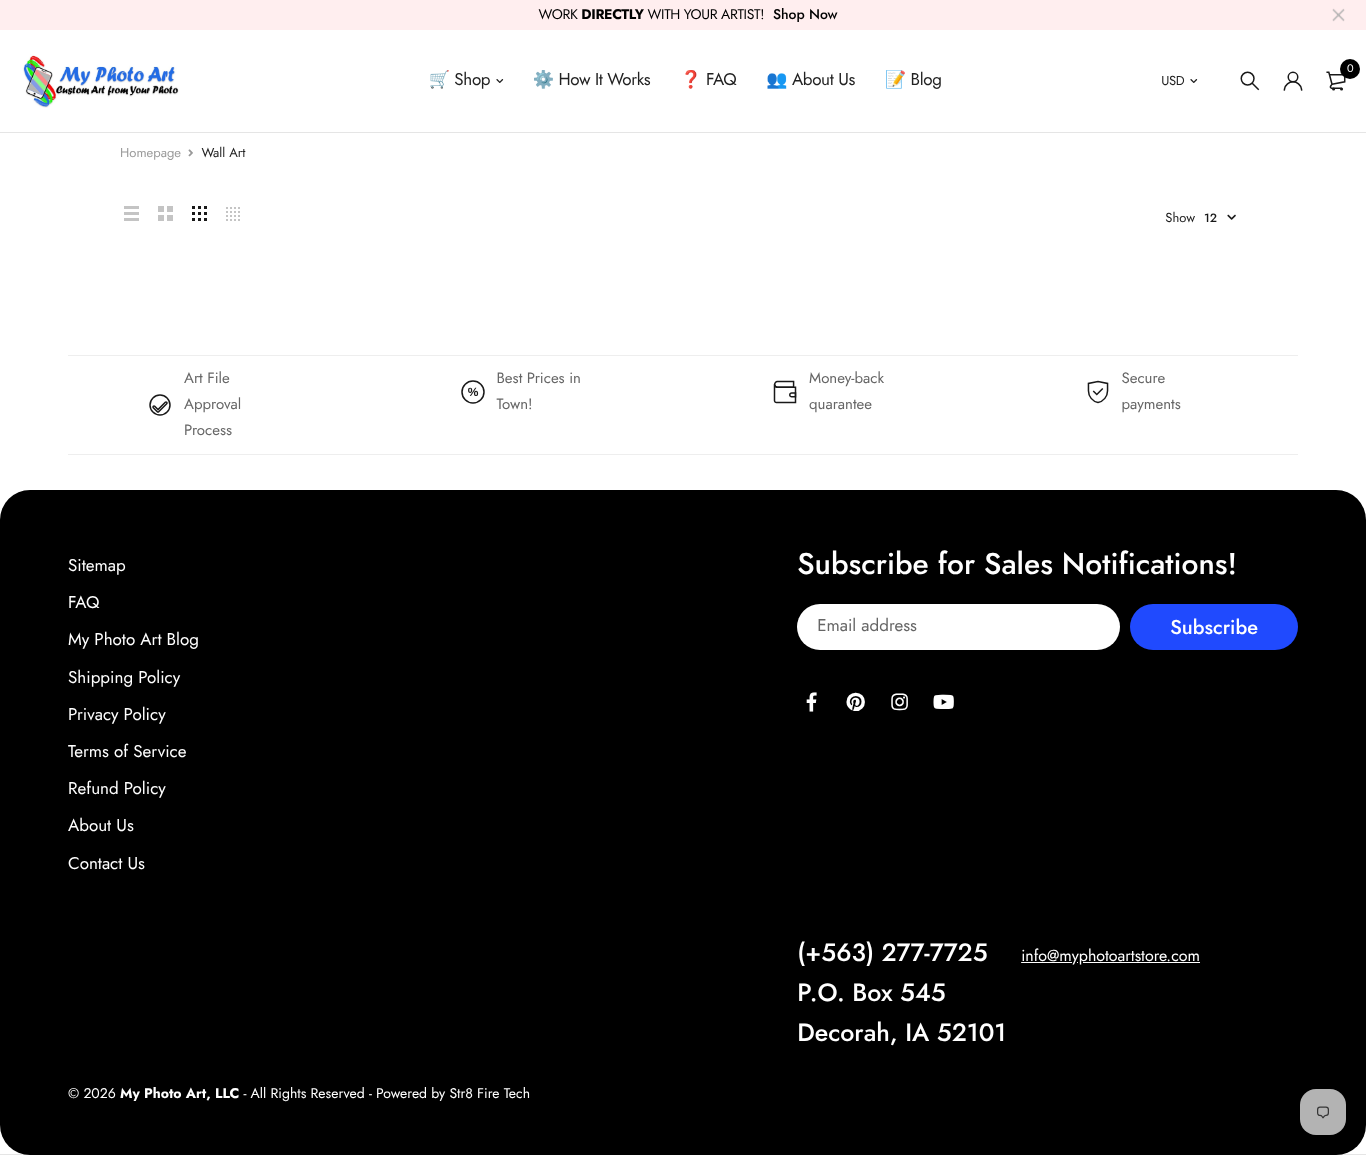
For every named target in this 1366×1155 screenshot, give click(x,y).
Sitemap (97, 566)
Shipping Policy (124, 677)
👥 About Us (810, 80)
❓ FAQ (708, 80)
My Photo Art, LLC (179, 1093)
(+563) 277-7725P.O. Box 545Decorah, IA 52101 (901, 992)
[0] (1336, 81)
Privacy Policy (117, 714)
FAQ (83, 603)
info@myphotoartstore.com (1110, 955)
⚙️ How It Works (592, 80)
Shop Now (805, 15)
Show (1180, 217)
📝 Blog (913, 80)
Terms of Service (127, 752)
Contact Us (106, 863)
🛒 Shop (459, 80)
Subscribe (1214, 626)
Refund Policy (117, 789)
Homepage (150, 152)
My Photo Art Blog (133, 640)
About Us (101, 826)
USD (1172, 80)
